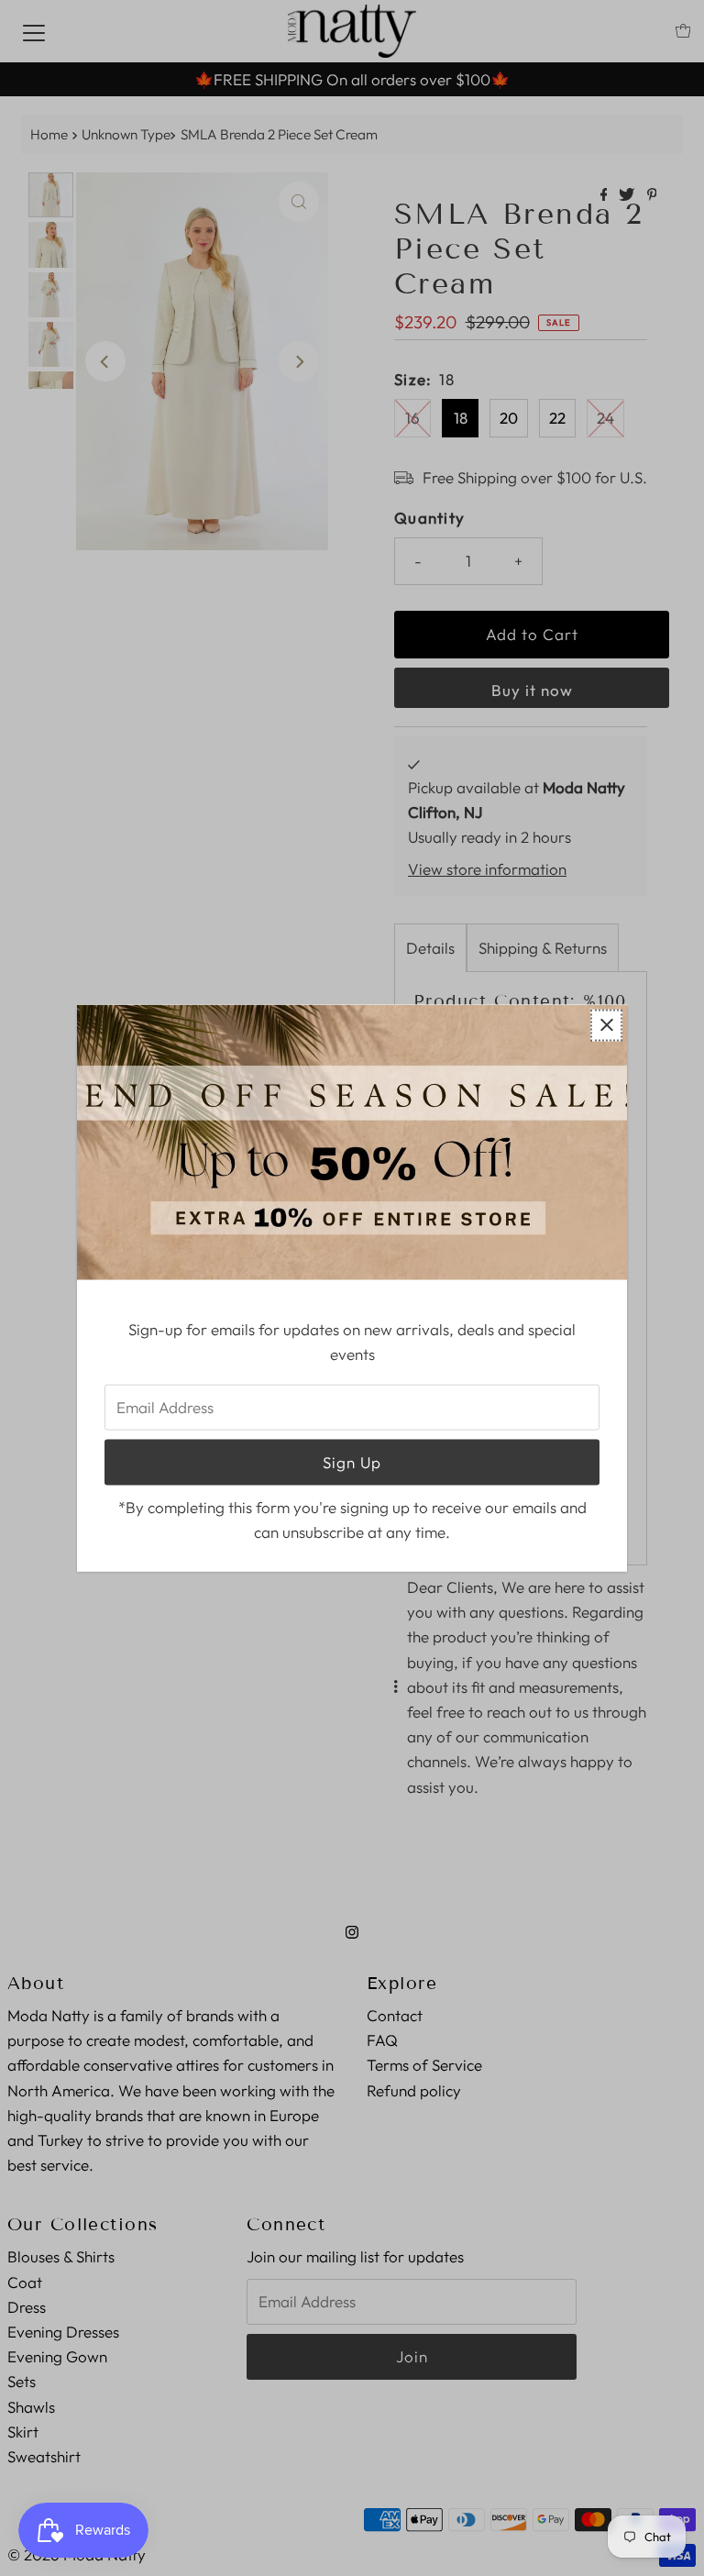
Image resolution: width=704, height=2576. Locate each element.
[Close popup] (606, 1025)
